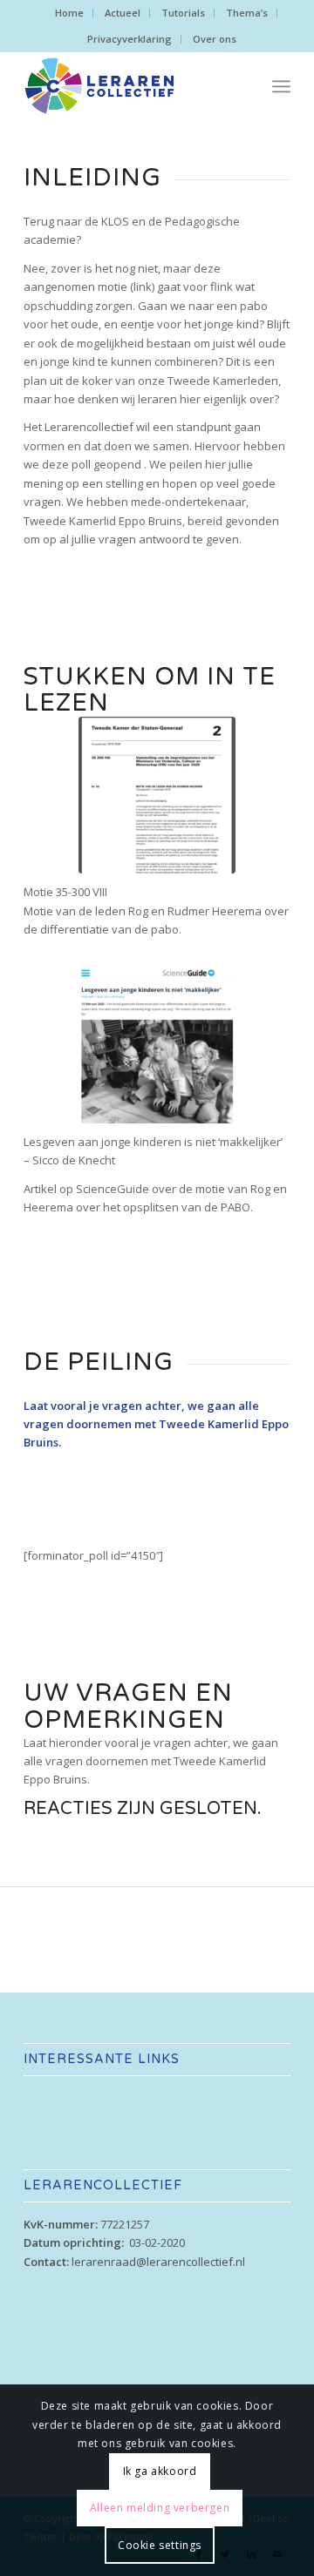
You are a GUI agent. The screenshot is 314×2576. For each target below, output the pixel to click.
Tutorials (183, 13)
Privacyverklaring (130, 39)
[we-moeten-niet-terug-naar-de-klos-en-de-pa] (157, 1045)
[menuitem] (70, 13)
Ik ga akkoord (160, 2471)
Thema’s (247, 13)
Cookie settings (160, 2545)
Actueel (123, 13)
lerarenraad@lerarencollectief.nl (158, 2262)
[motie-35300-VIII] (157, 795)
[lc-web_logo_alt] (130, 86)
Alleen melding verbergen (160, 2508)
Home (69, 13)
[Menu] (281, 86)
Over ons (215, 39)
